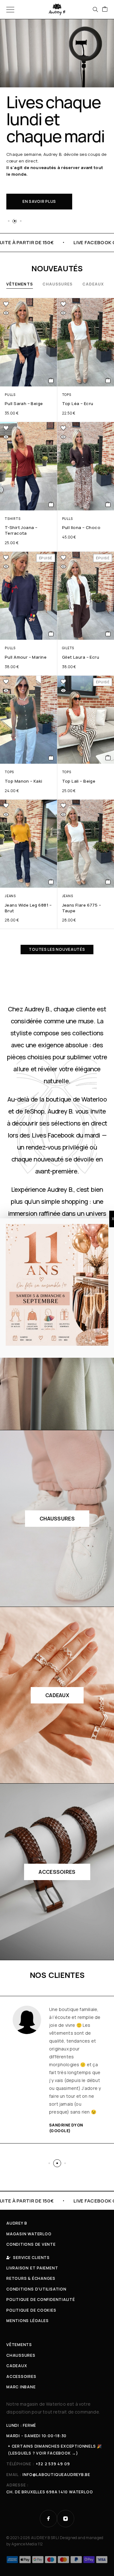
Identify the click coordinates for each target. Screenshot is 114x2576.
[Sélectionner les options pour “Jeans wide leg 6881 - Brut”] (51, 882)
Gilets (68, 648)
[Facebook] (48, 2519)
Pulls (10, 395)
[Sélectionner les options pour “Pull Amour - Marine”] (51, 634)
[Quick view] (6, 313)
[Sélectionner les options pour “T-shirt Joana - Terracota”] (51, 504)
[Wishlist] (6, 304)
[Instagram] (66, 2519)
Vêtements (20, 284)
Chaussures (58, 284)
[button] (9, 221)
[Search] (95, 9)
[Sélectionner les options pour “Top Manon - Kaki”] (51, 758)
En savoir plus (39, 201)
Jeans (10, 896)
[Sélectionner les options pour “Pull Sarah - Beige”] (51, 380)
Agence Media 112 (27, 2544)
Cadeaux (93, 284)
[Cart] (105, 9)
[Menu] (10, 9)
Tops (67, 395)
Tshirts (13, 519)
